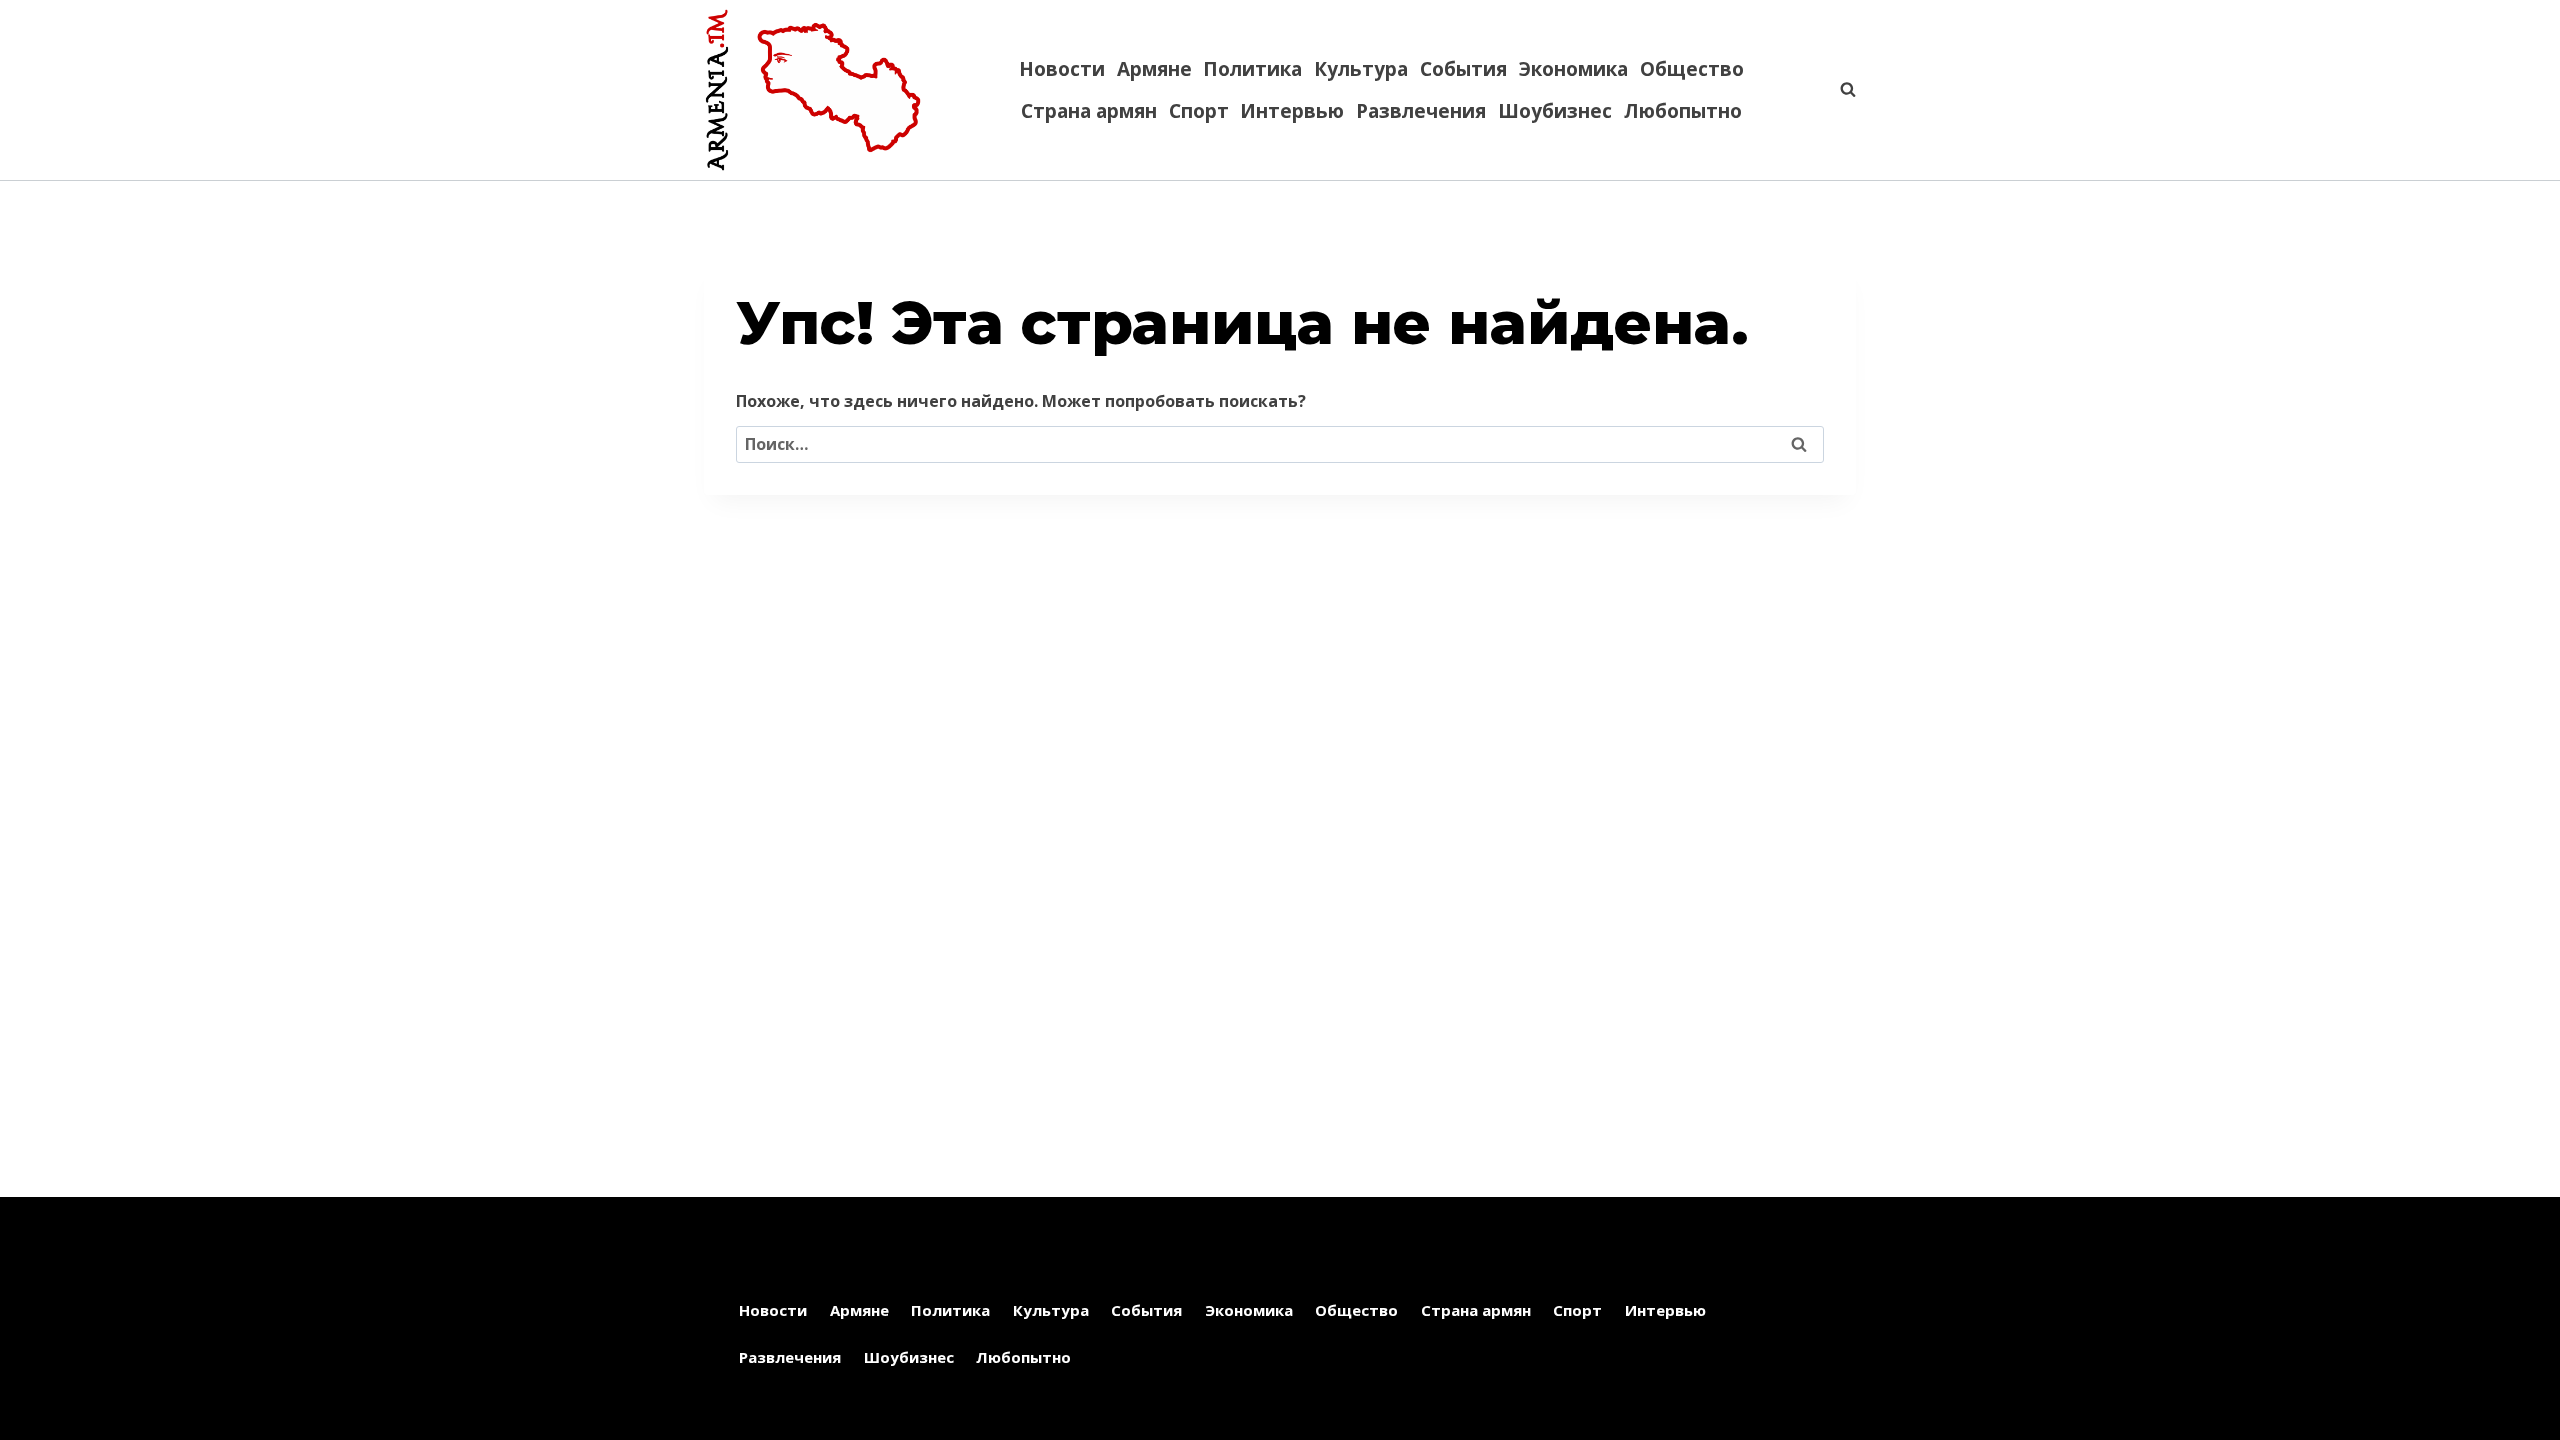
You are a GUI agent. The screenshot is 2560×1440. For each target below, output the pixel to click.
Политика (1252, 69)
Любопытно (1683, 111)
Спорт (1199, 111)
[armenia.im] (813, 90)
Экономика (1573, 69)
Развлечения (1421, 111)
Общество (1692, 69)
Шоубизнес (1555, 111)
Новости (1062, 69)
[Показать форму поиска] (1838, 90)
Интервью (1292, 111)
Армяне (1154, 69)
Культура (1361, 69)
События (1463, 69)
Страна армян (1089, 111)
